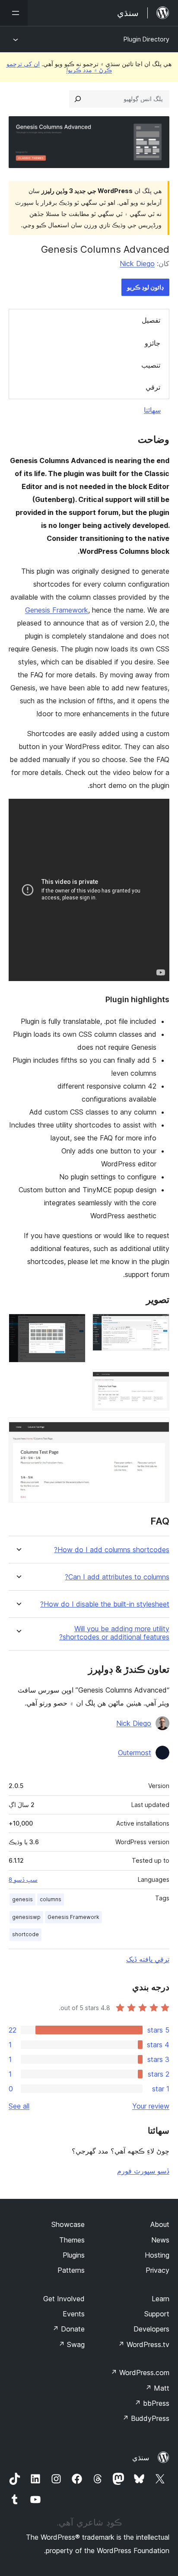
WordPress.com (140, 2373)
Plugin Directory (146, 39)
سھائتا (152, 410)
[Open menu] (14, 13)
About (160, 2224)
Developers (151, 2329)
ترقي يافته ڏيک (148, 1959)
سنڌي (141, 2458)
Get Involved (64, 2299)
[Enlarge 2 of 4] (74, 1325)
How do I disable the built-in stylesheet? (105, 1604)
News (160, 2240)
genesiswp (26, 1917)
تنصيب (151, 365)
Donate (68, 2329)
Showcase (68, 2224)
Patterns (71, 2270)
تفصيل (151, 320)
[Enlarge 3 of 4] (158, 1381)
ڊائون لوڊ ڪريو (145, 287)
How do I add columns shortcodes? (112, 1550)
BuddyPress (146, 2418)
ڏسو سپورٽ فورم (143, 2171)
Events (74, 2314)
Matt (157, 2388)
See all (19, 2106)
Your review (151, 2106)
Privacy (157, 2270)
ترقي (153, 387)
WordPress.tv (144, 2344)
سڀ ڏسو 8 (23, 1880)
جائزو (153, 343)
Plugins (74, 2255)
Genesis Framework (57, 610)
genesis (22, 1899)
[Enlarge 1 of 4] (158, 1325)
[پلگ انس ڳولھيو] (78, 99)
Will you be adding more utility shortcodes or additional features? (114, 1633)
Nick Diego (137, 264)
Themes (72, 2240)
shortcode (25, 1934)
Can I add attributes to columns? (117, 1577)
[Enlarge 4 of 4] (158, 1429)
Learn (161, 2299)
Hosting (157, 2255)
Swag (72, 2344)
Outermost (135, 1753)
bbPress (152, 2403)
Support (157, 2314)
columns (51, 1899)
